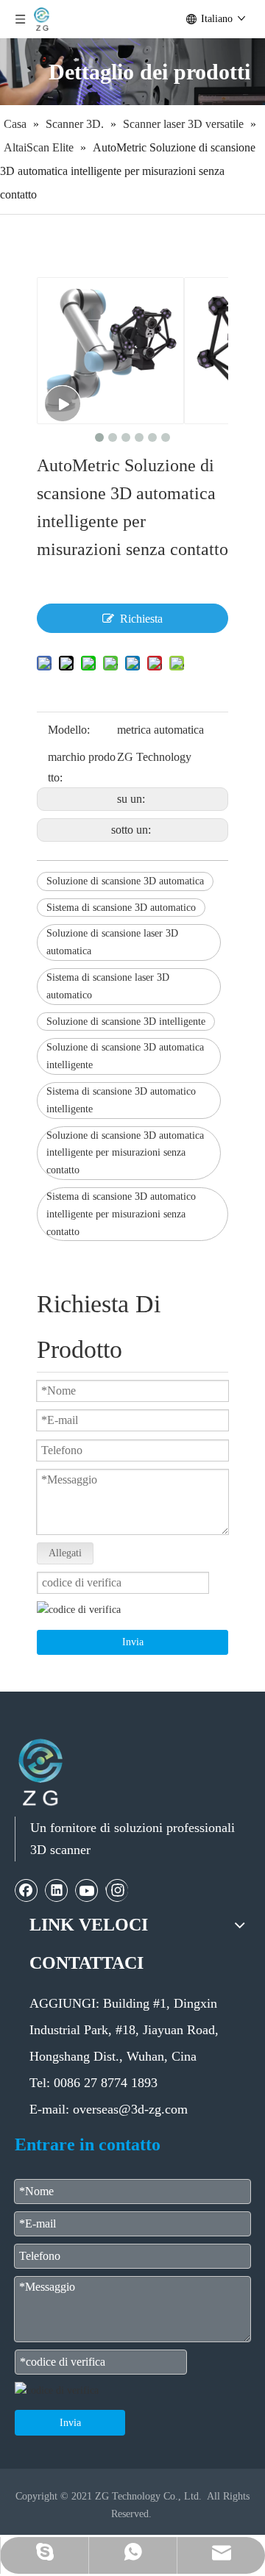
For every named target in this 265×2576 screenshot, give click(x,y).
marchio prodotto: (82, 767)
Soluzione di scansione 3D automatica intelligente (125, 1056)
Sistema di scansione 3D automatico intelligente (121, 1100)
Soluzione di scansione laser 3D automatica (112, 942)
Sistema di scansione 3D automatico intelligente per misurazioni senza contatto (121, 1214)
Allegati (65, 1553)
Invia (133, 1642)
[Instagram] (117, 1890)
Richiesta (141, 619)
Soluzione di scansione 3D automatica (125, 881)
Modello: (69, 730)
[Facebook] (26, 1890)
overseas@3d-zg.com (130, 2109)
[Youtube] (87, 1890)
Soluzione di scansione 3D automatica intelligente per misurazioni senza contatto (125, 1153)
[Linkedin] (57, 1890)
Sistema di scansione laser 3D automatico (108, 986)
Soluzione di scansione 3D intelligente (126, 1022)
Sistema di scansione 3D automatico (121, 908)
